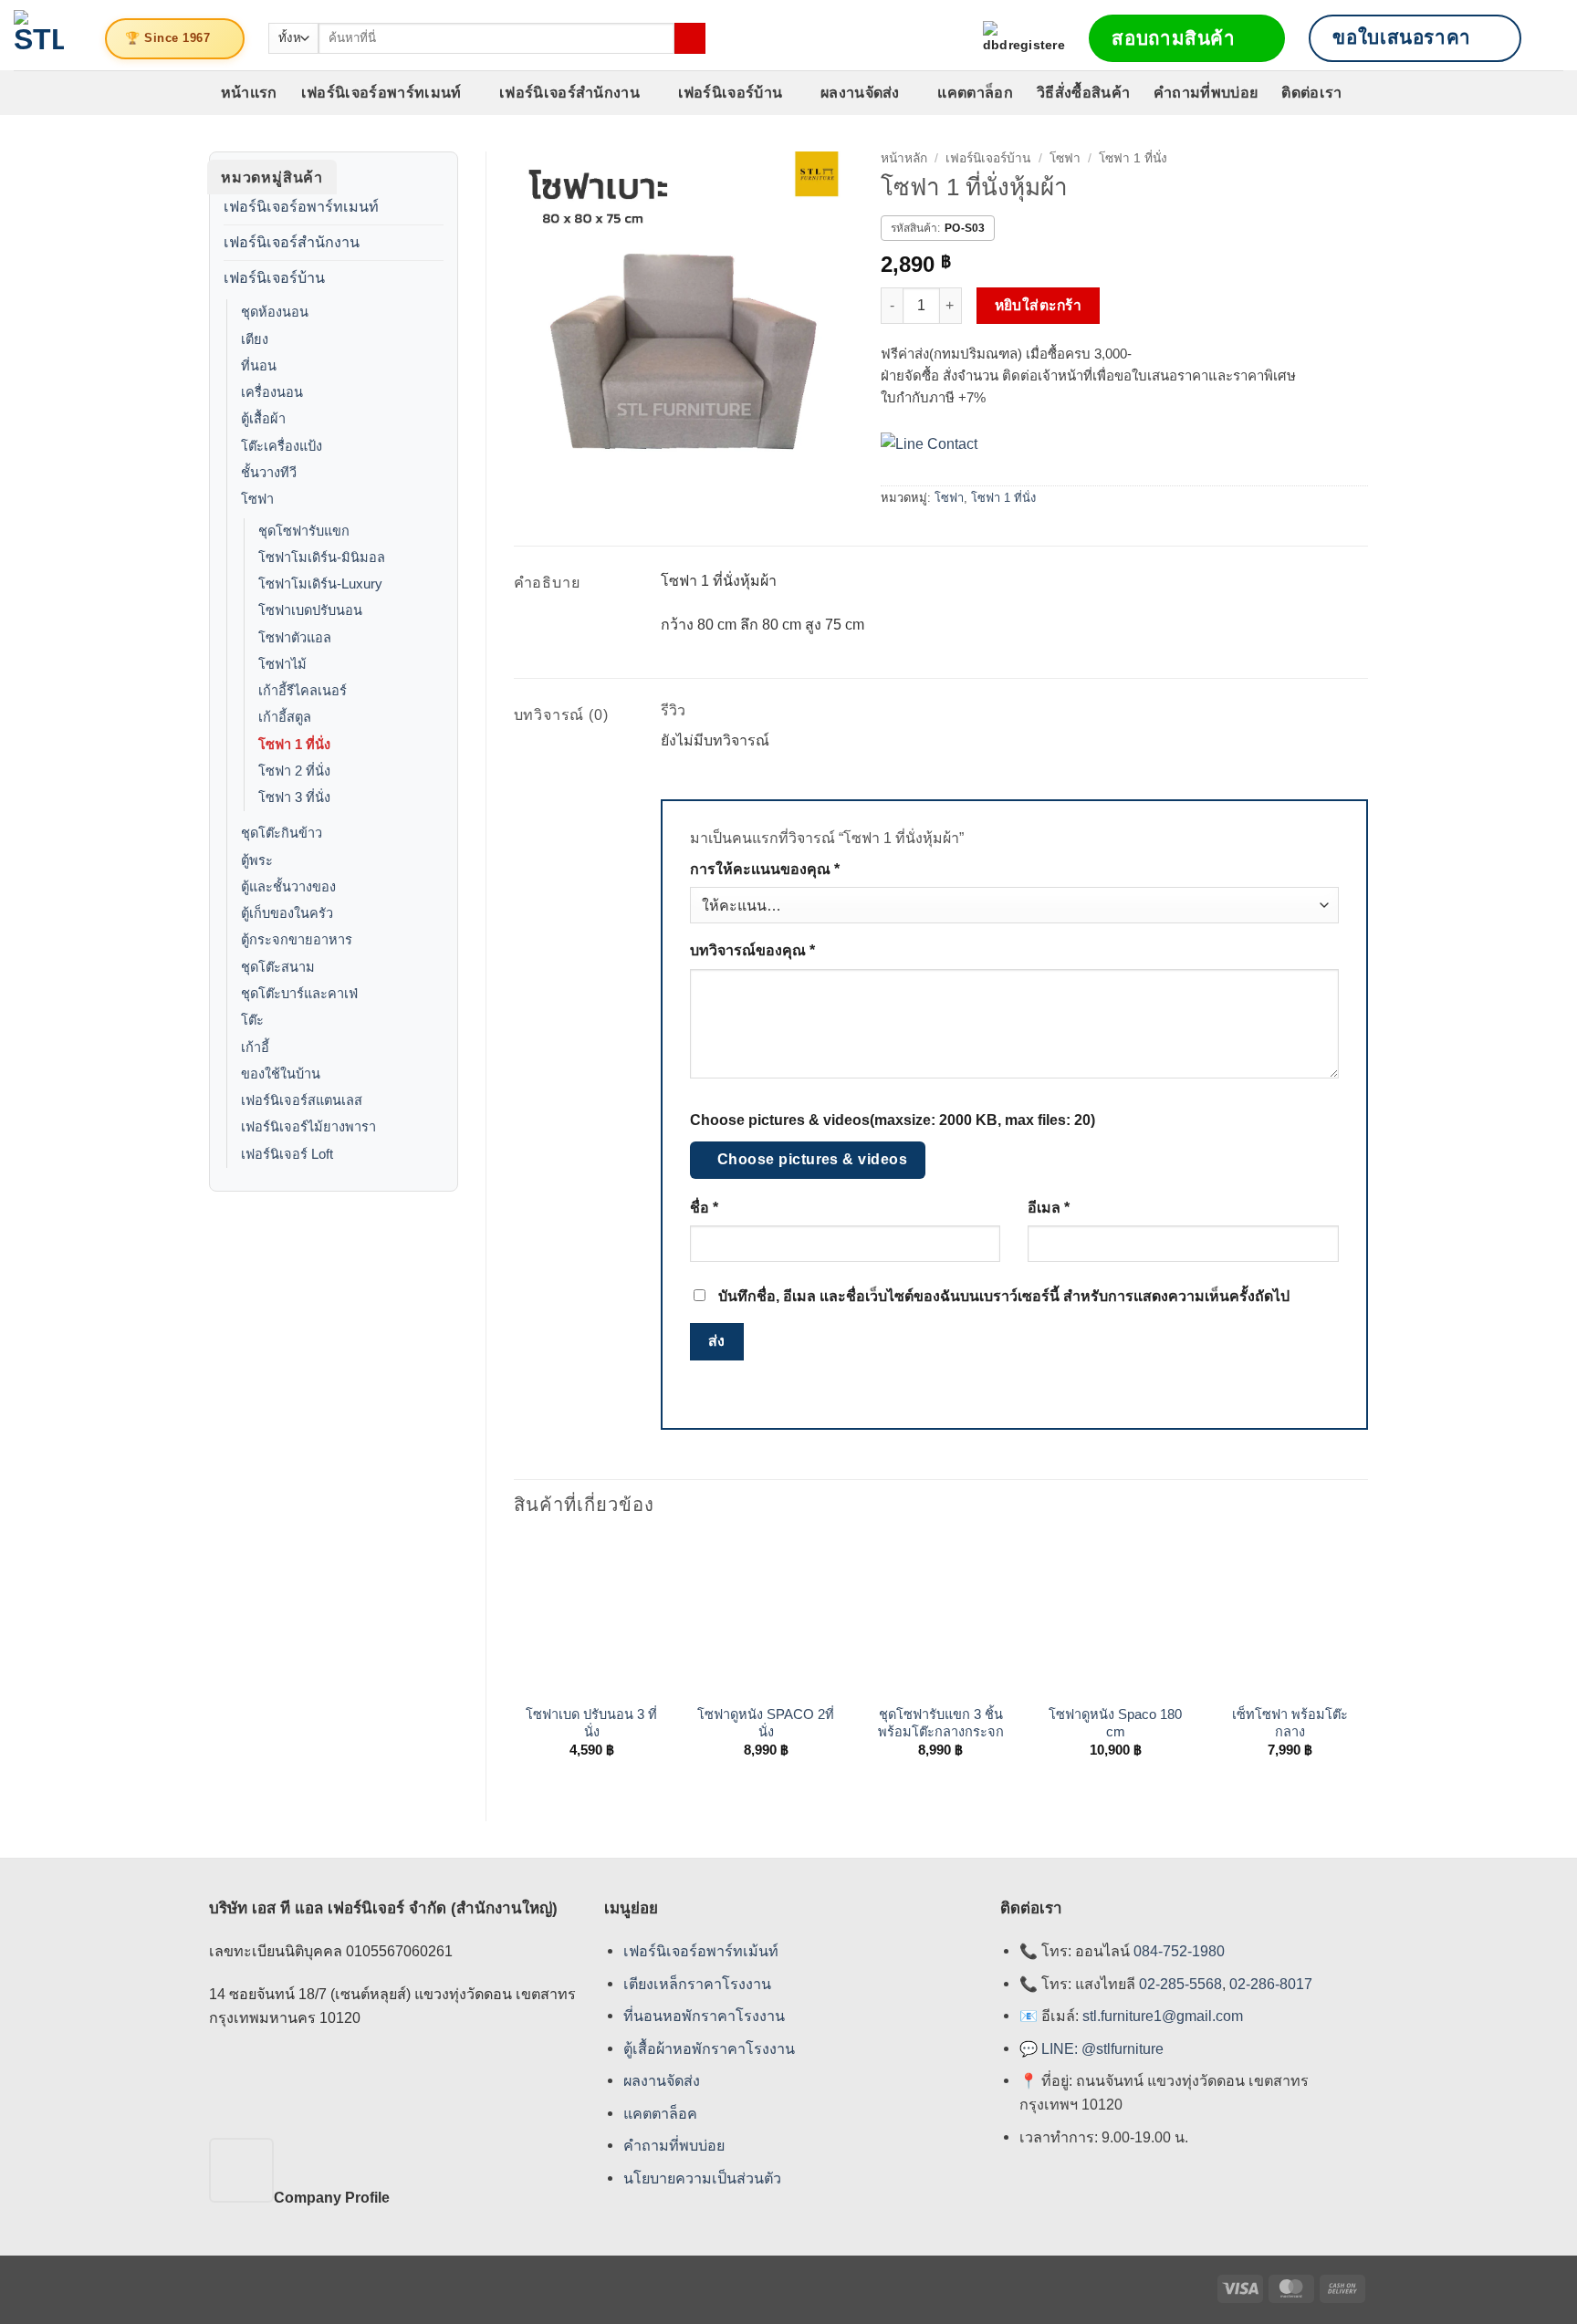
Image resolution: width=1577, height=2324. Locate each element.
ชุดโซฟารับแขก (304, 531)
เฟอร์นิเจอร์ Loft (287, 1154)
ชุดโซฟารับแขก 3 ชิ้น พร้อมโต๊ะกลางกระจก (941, 1723)
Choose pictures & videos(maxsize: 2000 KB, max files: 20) (893, 1120)
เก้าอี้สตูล (285, 717)
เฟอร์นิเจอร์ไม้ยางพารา (308, 1127)
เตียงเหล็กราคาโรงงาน (697, 1984)
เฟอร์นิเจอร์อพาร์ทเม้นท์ (701, 1951)
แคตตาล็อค (660, 2113)
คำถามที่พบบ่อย (1206, 92)
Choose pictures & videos (813, 1159)
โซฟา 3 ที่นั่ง (294, 797)
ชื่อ (704, 1208)
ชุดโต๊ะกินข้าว (282, 833)
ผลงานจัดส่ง (860, 92)
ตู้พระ (257, 860)
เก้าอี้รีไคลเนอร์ (303, 691)
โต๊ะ (252, 1020)
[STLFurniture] (39, 35)
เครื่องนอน (272, 392)
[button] (1554, 38)
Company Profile (332, 2197)
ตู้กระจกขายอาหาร (297, 940)
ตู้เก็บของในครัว (287, 913)
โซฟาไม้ (282, 664)
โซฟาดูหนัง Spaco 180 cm (1115, 1723)
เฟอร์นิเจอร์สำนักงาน (569, 92)
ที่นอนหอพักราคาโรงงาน (704, 2016)
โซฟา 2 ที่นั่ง (294, 771)
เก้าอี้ (255, 1047)
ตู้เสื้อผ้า (263, 419)
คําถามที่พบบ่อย (674, 2145)
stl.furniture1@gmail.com (1163, 2016)
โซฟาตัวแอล (295, 638)
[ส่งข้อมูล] (689, 38)
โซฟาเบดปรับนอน (310, 610)
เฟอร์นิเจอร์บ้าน (731, 92)
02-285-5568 (1179, 1984)
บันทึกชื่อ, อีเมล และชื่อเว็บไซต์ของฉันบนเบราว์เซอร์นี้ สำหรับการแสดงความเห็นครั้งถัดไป (1004, 1296)
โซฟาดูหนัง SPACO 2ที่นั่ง (766, 1723)
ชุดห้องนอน (275, 312)
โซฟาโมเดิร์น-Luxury (320, 584)
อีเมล (1049, 1208)
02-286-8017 (1271, 1984)
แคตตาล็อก (975, 92)
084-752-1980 (1179, 1951)
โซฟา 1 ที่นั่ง (294, 745)
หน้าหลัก (904, 158)
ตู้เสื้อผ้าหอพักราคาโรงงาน (709, 2048)
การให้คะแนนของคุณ (765, 869)
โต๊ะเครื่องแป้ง (282, 446)
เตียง (255, 339)
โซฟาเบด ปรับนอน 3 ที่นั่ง (591, 1723)
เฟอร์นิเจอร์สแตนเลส (302, 1100)
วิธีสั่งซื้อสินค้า (1083, 92)
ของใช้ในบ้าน (281, 1074)
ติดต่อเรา (1311, 92)
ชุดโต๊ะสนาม (278, 967)
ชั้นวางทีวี (269, 473)
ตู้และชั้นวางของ (288, 887)
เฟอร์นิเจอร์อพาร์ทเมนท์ (381, 92)
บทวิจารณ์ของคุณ (752, 950)
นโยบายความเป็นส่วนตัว (702, 2178)
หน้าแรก (249, 92)
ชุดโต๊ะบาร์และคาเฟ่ (299, 994)
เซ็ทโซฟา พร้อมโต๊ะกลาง (1290, 1723)
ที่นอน (259, 366)
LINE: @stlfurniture (1102, 2048)
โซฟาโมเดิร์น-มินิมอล (322, 558)
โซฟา (257, 499)
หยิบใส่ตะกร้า (1039, 305)
